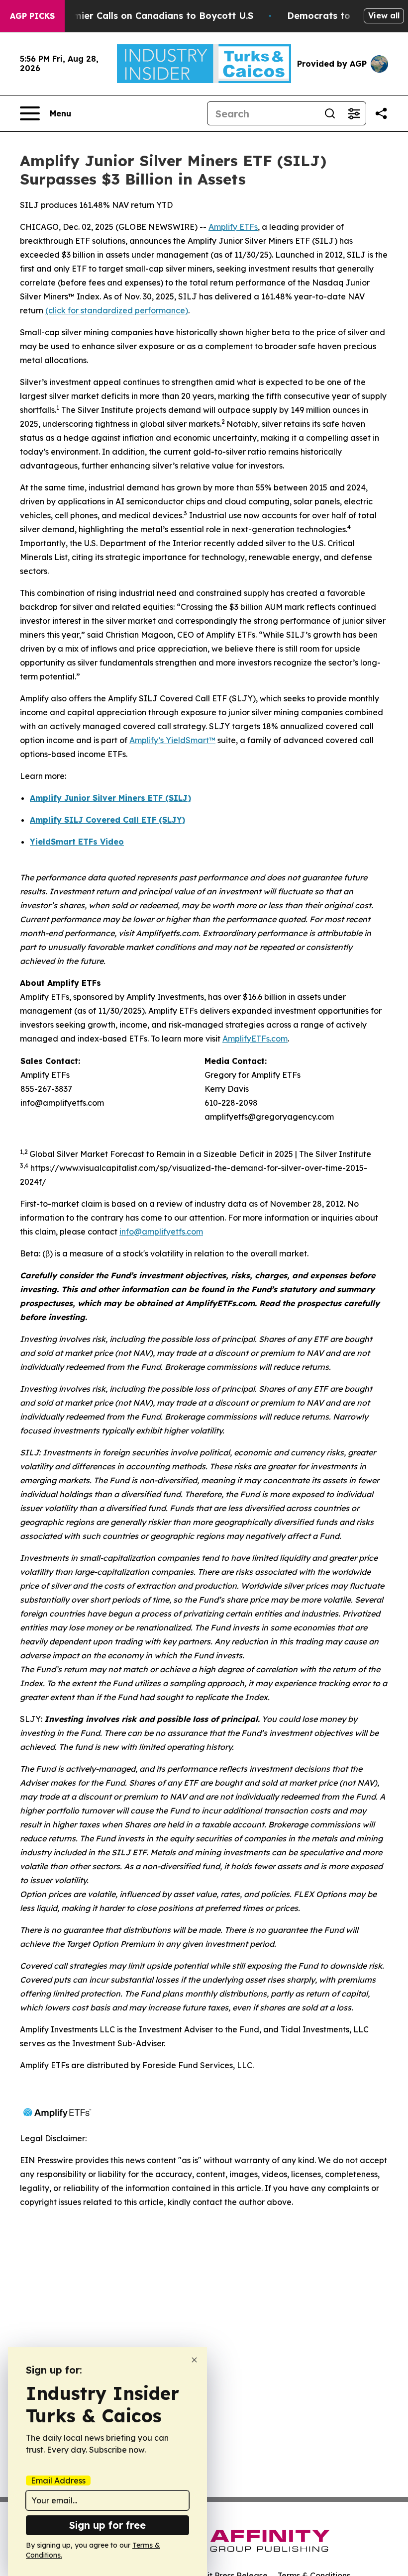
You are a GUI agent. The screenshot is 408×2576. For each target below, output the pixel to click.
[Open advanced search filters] (354, 113)
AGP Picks (32, 16)
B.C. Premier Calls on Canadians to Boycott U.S (146, 16)
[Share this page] (381, 113)
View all (384, 15)
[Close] (194, 2360)
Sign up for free (107, 2525)
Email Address (58, 2481)
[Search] (330, 113)
